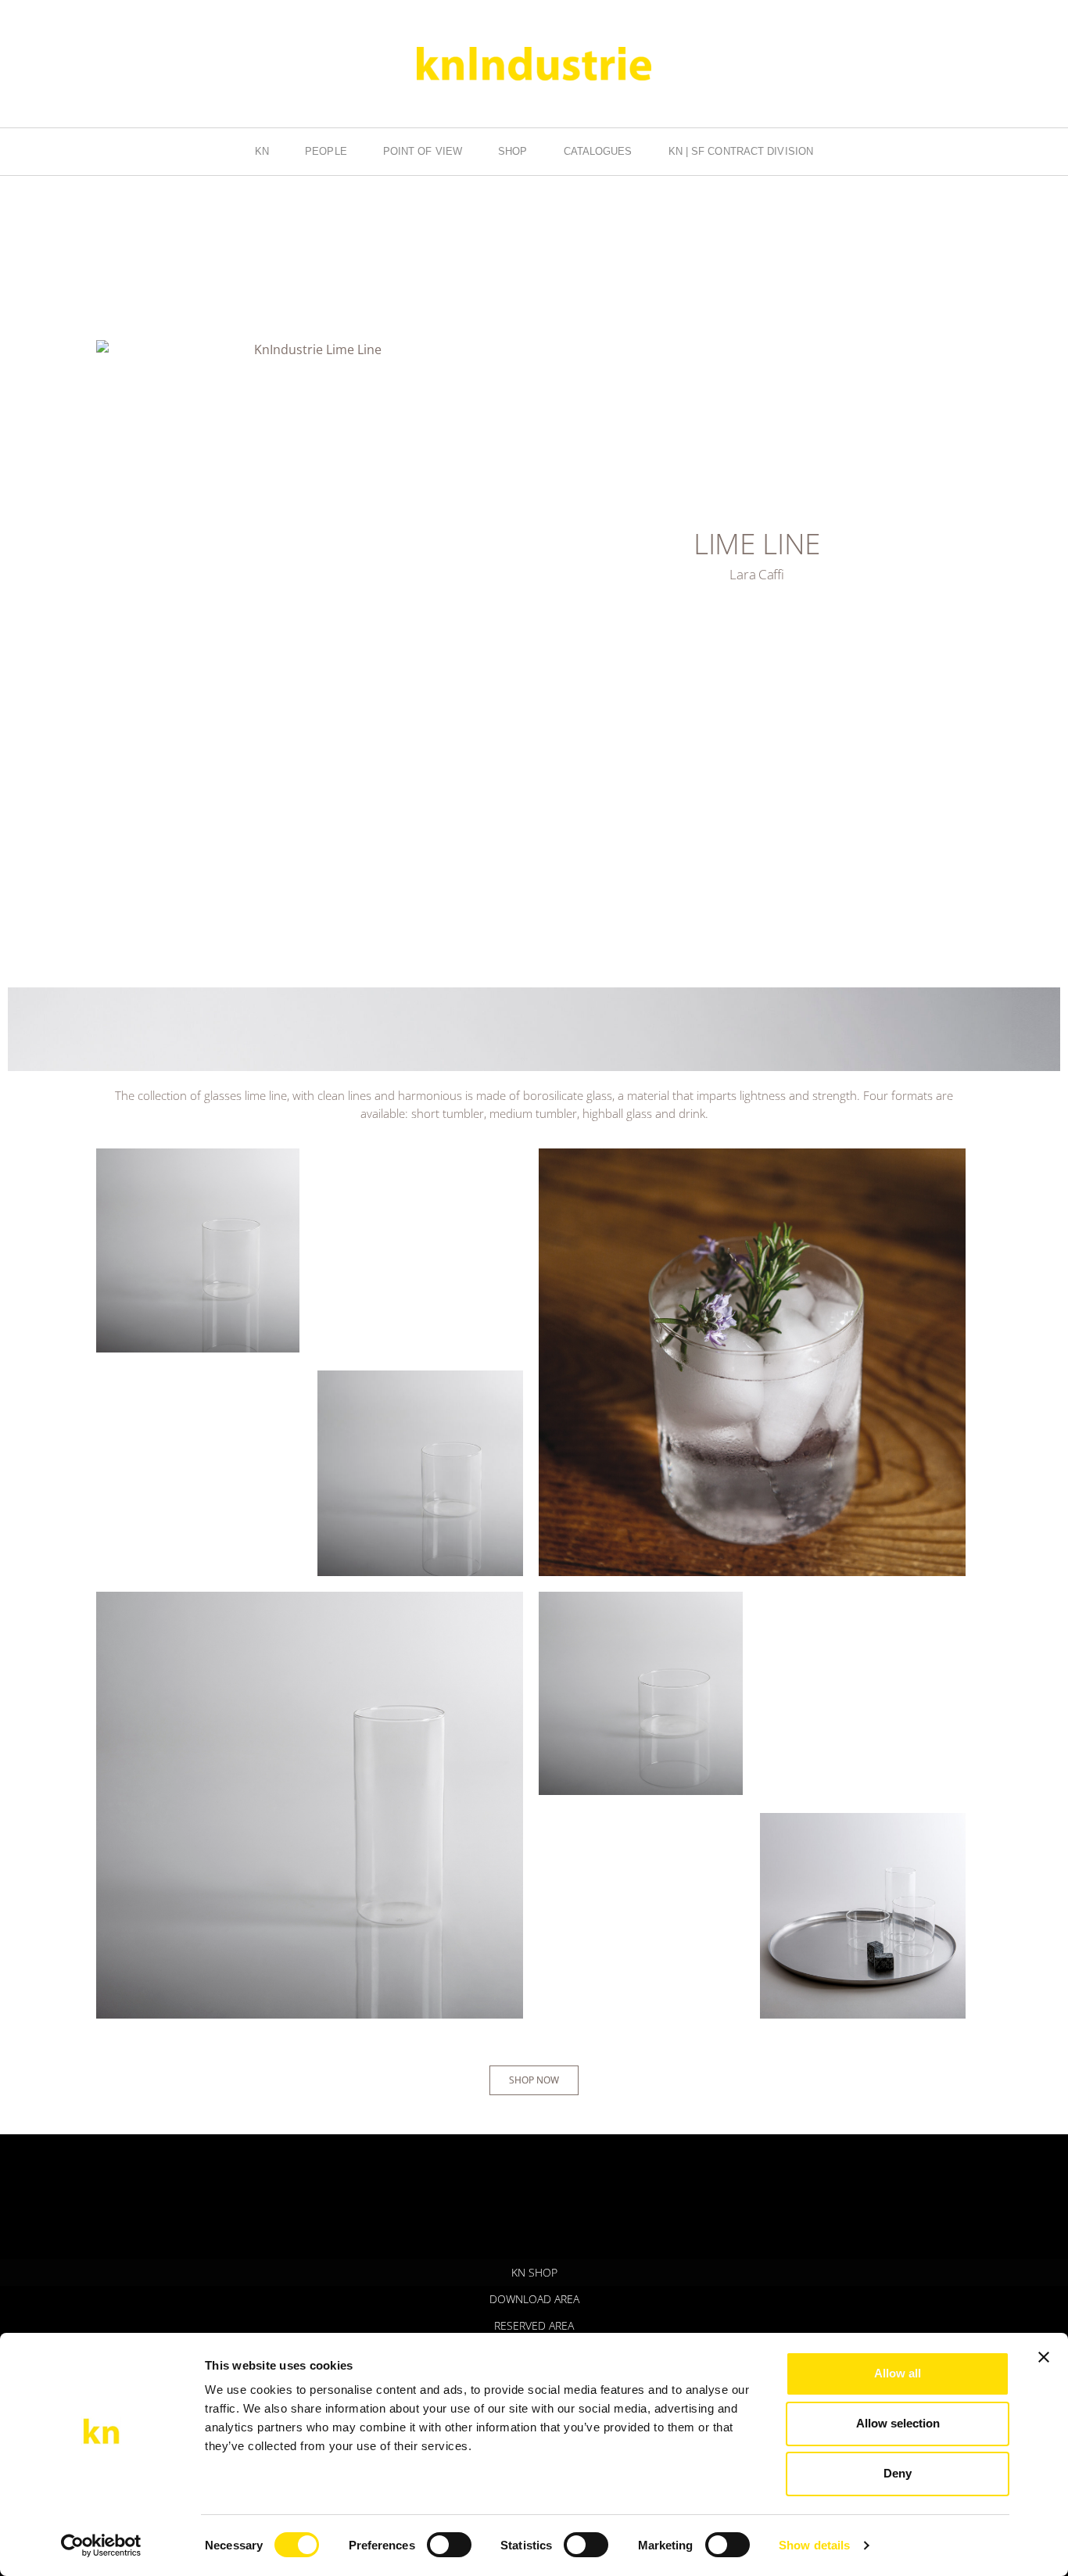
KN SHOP (534, 2272)
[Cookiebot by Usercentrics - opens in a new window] (101, 2546)
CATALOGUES (598, 151)
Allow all (898, 2373)
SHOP (512, 151)
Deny (898, 2473)
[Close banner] (1044, 2357)
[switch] (449, 2545)
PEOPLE (326, 151)
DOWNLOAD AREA (534, 2299)
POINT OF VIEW (423, 151)
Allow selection (898, 2423)
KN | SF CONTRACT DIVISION (741, 151)
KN (262, 151)
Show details (814, 2545)
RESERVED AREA (534, 2325)
